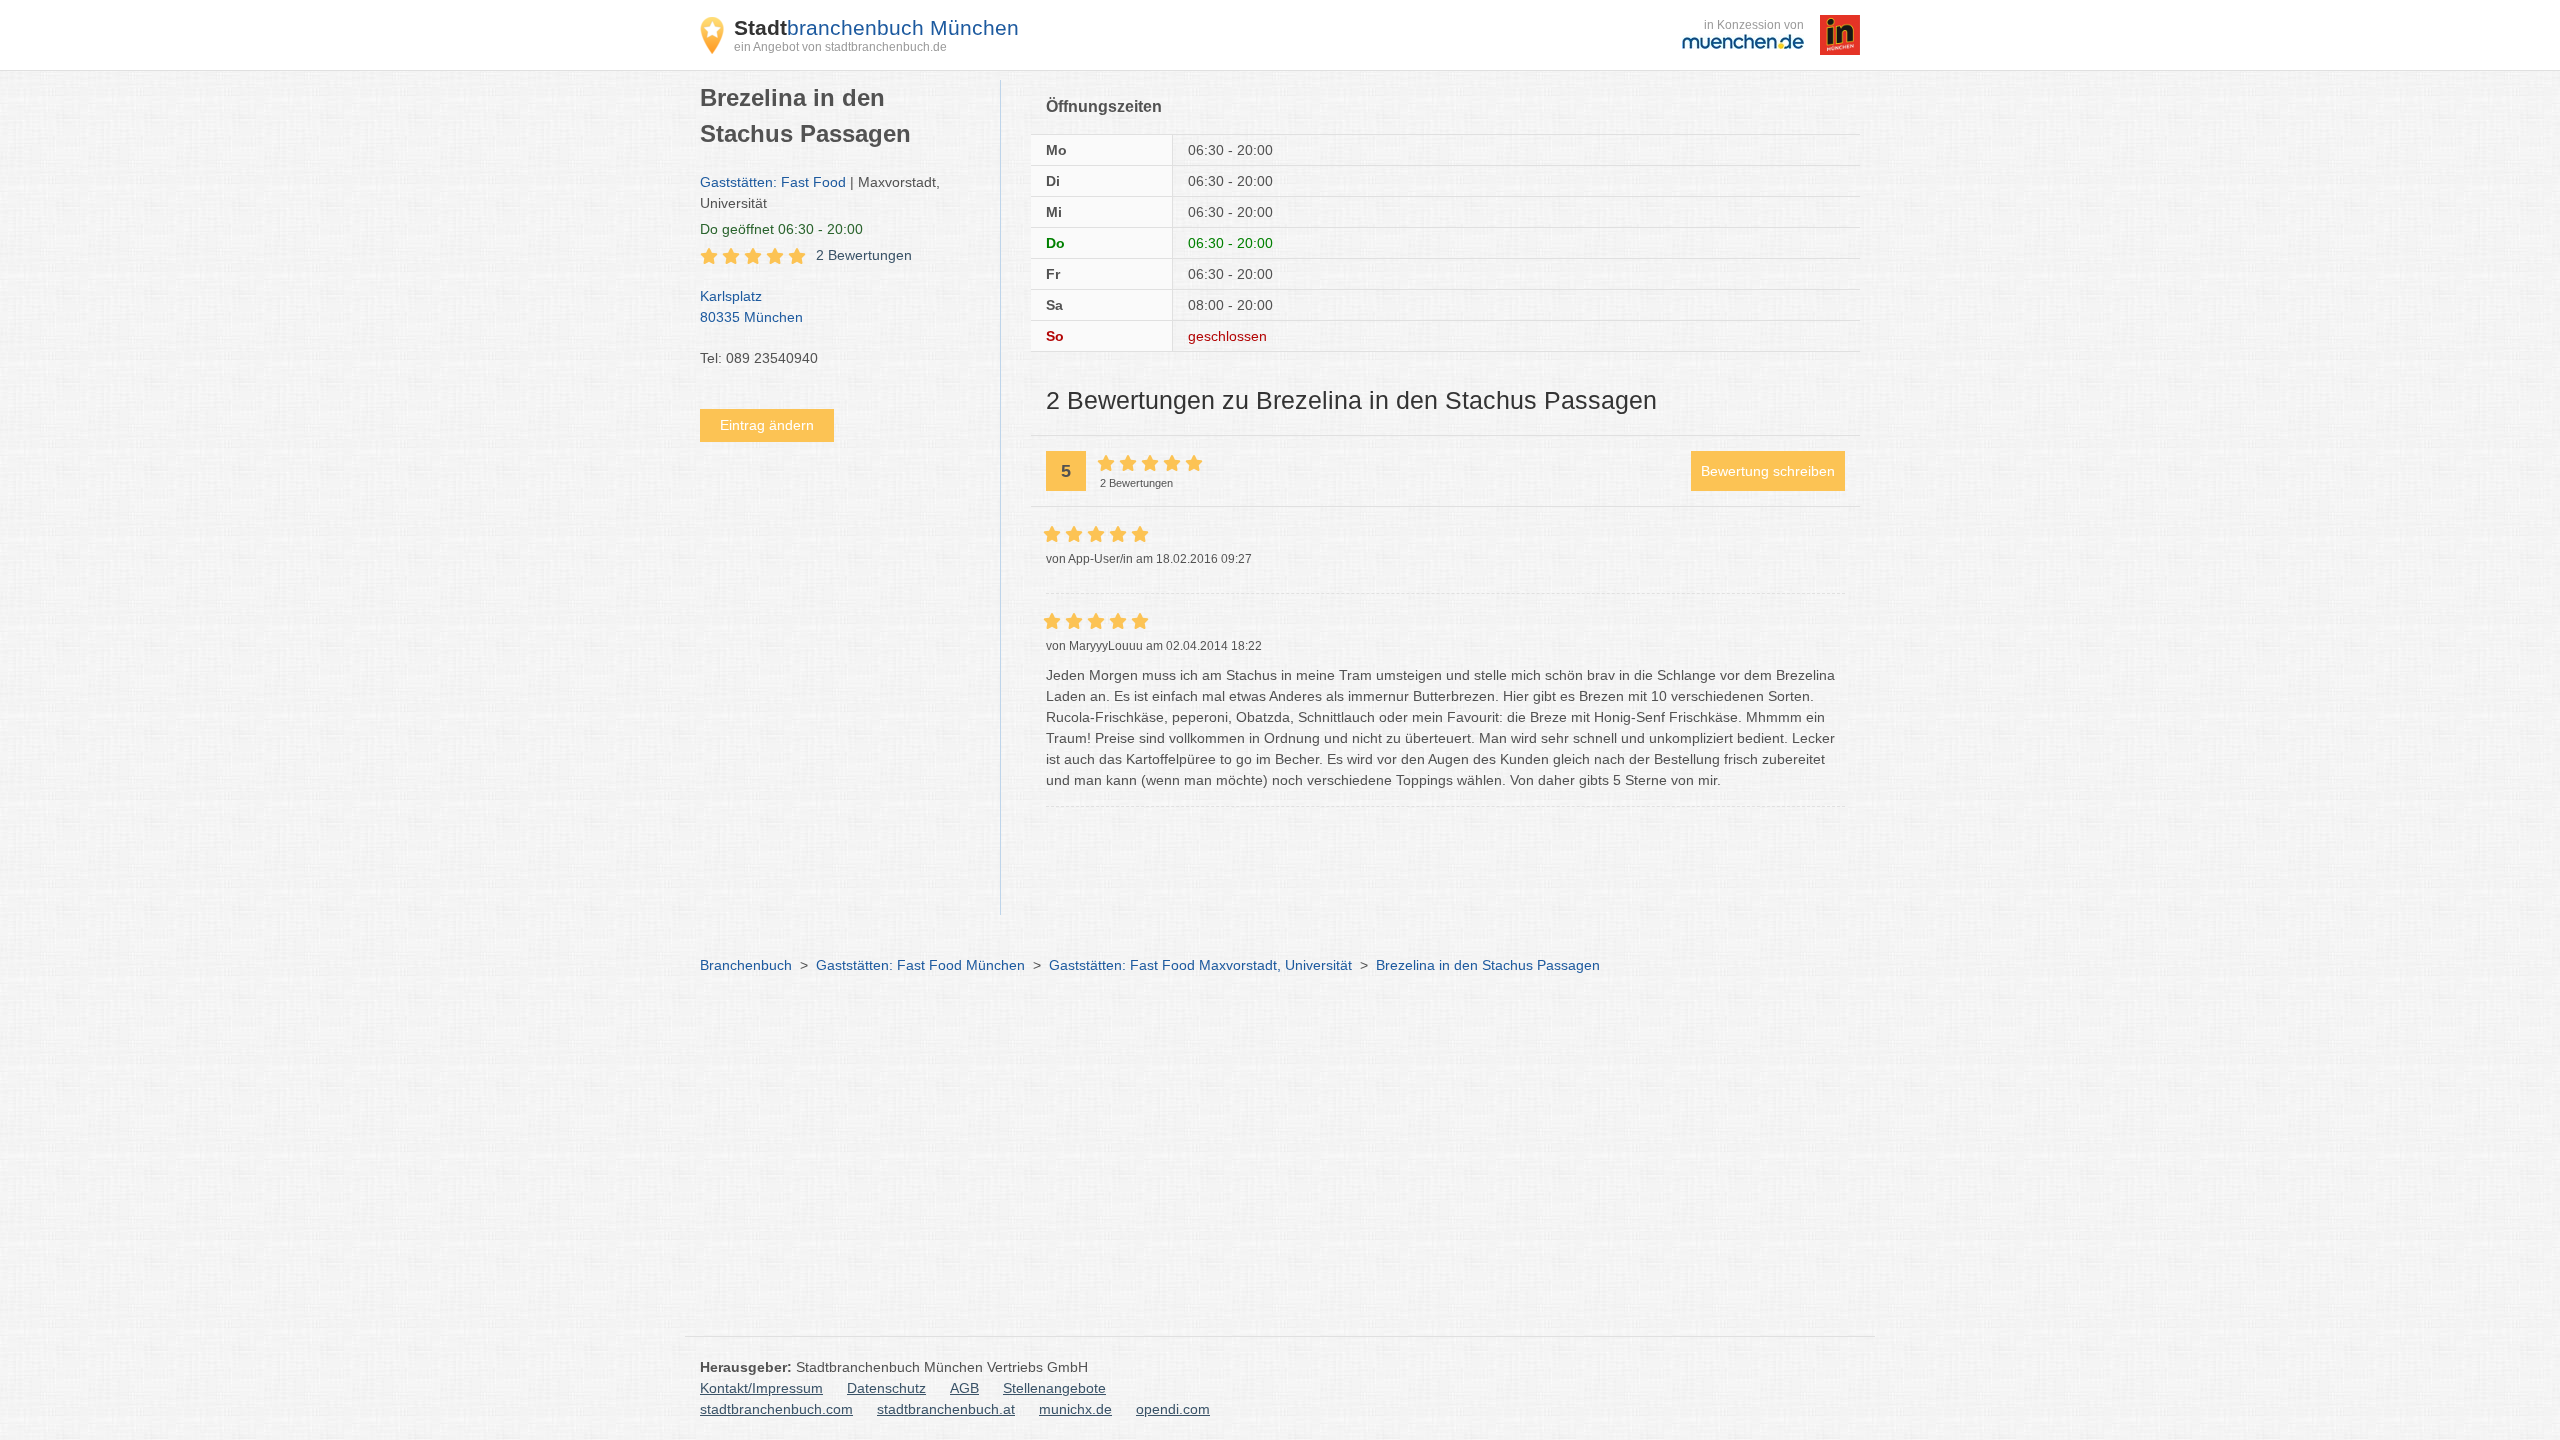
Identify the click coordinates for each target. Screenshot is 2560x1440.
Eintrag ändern (767, 425)
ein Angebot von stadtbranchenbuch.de (840, 47)
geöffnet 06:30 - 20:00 (781, 229)
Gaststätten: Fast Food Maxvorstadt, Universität (1200, 965)
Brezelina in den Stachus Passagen (1488, 965)
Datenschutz (886, 1388)
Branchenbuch (746, 965)
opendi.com (1173, 1409)
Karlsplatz (751, 306)
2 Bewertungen (864, 255)
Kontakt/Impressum (761, 1388)
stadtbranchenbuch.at (946, 1409)
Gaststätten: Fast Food (773, 182)
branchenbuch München (876, 27)
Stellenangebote (1054, 1388)
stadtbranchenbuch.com (776, 1409)
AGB (964, 1388)
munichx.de (1075, 1409)
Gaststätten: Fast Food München (920, 965)
